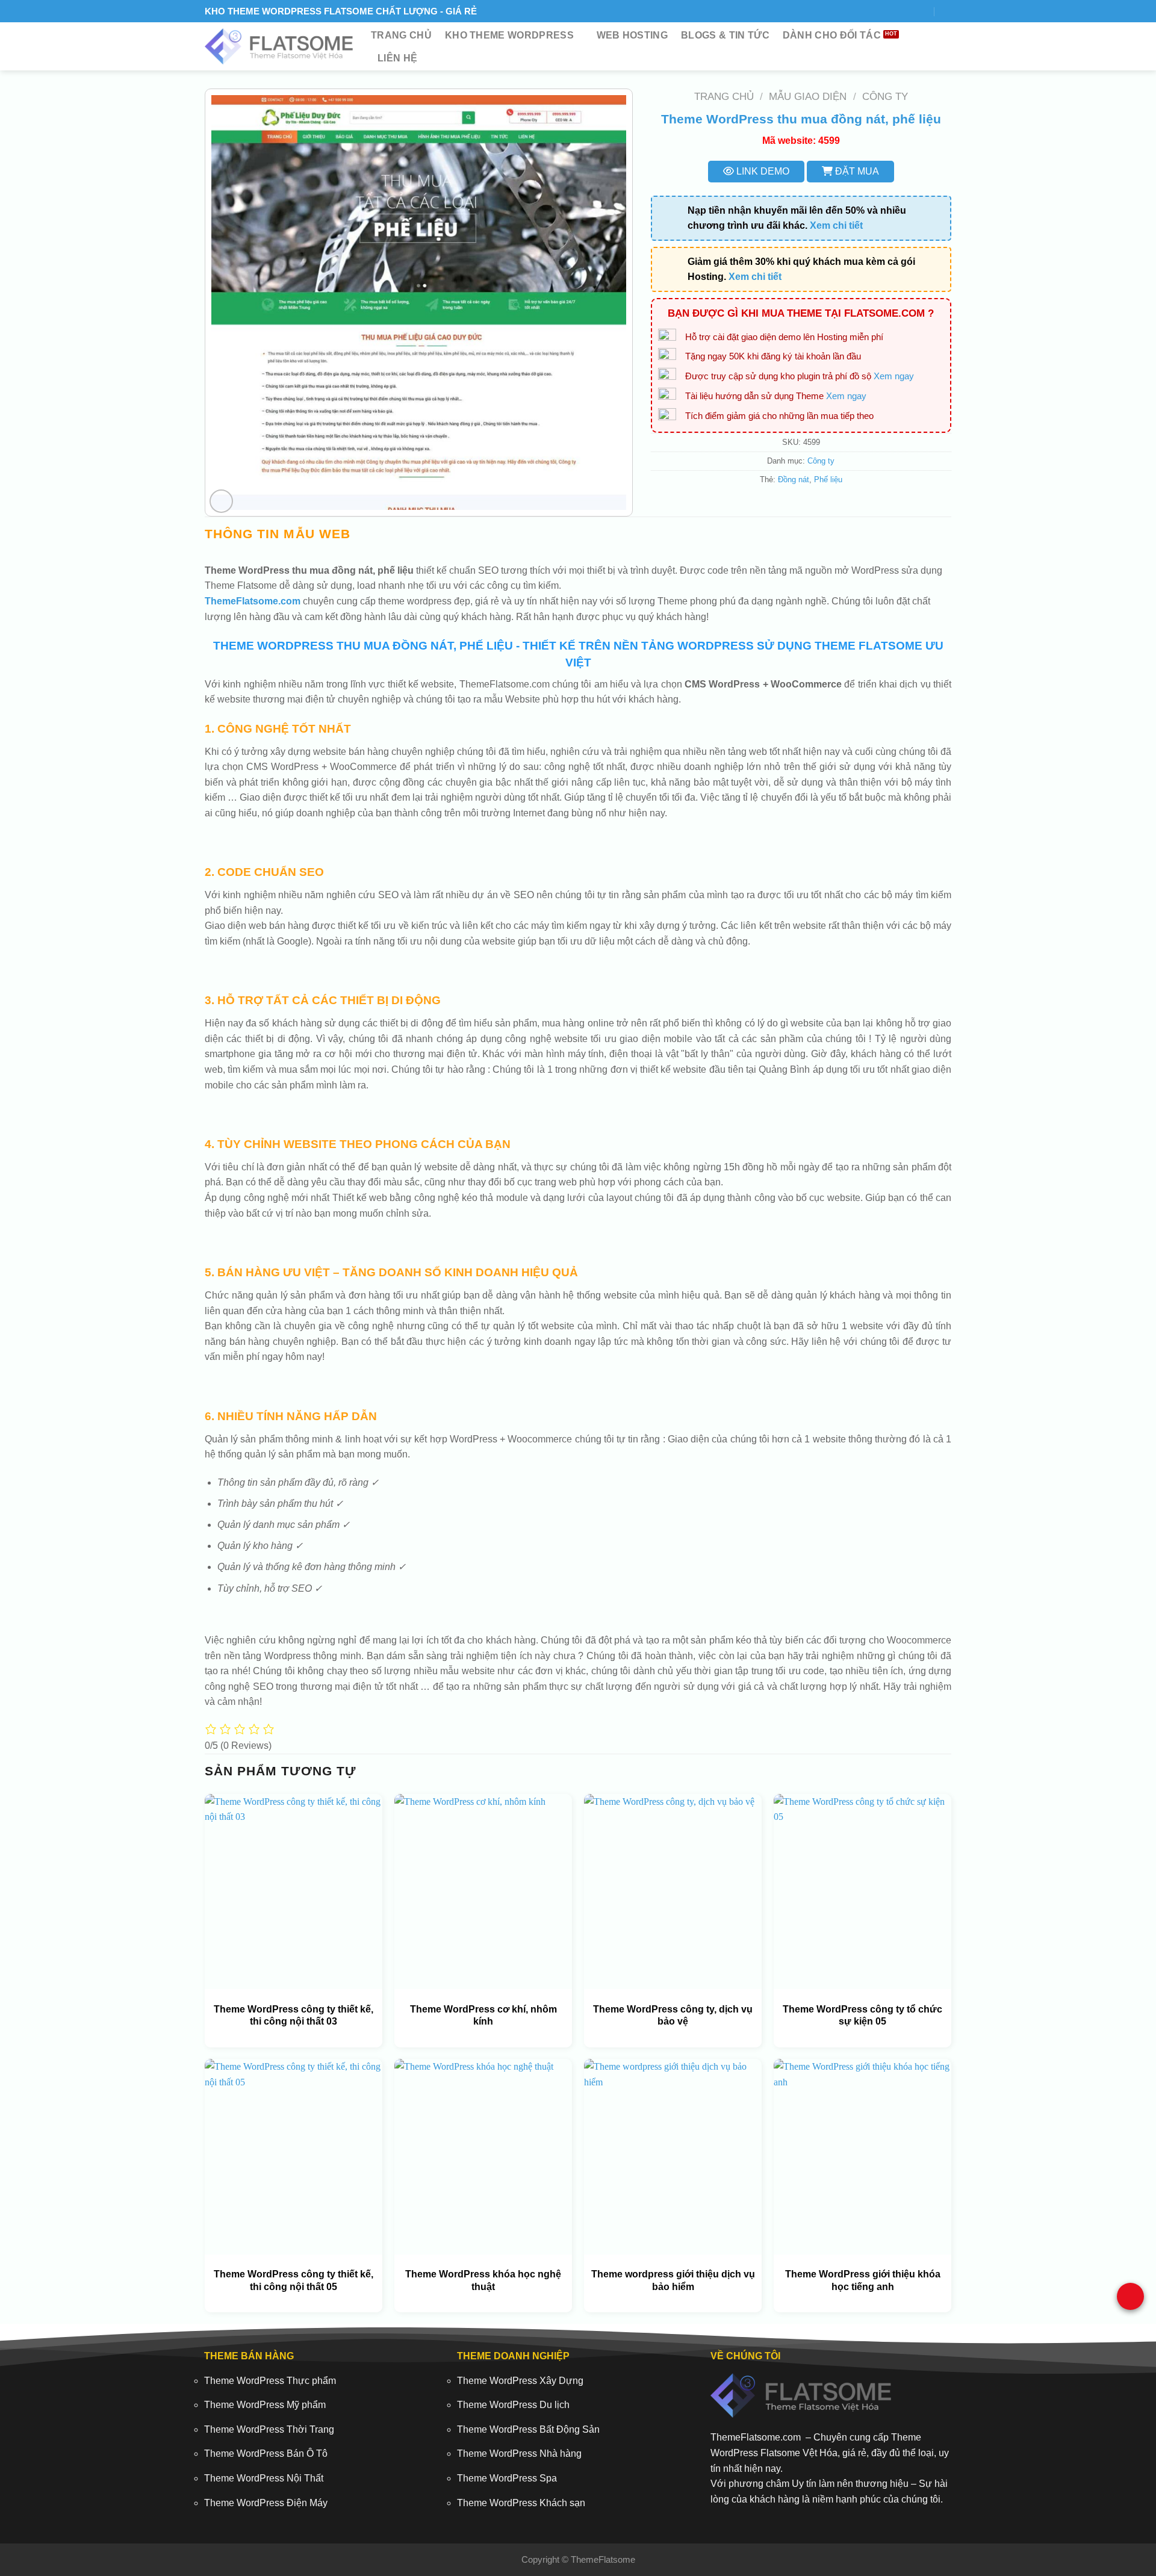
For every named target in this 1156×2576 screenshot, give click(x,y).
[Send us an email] (907, 11)
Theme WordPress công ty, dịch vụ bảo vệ (673, 2016)
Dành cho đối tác (832, 35)
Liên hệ (397, 58)
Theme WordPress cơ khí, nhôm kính (483, 2016)
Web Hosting (632, 35)
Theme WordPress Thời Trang (269, 2429)
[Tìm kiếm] (946, 11)
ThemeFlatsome (603, 2559)
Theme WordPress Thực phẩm (270, 2381)
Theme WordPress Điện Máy (266, 2503)
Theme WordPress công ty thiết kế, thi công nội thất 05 (294, 2280)
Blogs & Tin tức (725, 35)
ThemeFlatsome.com (253, 601)
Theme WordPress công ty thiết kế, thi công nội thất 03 (294, 2016)
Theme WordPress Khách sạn (521, 2503)
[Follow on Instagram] (878, 11)
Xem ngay (894, 376)
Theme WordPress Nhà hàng (519, 2453)
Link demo (762, 171)
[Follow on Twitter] (893, 11)
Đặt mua (856, 171)
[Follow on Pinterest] (921, 11)
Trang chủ (401, 35)
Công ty (885, 97)
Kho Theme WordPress (509, 35)
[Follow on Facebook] (864, 11)
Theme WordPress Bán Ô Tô (266, 2453)
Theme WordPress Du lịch (513, 2405)
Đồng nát (794, 480)
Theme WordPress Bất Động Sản (528, 2429)
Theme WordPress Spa (507, 2478)
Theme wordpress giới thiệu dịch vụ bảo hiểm (673, 2280)
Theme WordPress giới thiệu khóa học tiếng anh (863, 2280)
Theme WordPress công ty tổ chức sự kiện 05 (862, 2016)
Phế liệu (828, 480)
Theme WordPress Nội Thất (264, 2478)
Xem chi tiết (836, 225)
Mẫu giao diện (808, 97)
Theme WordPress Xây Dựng (520, 2381)
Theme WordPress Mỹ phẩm (265, 2405)
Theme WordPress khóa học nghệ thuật (483, 2280)
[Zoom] (221, 501)
